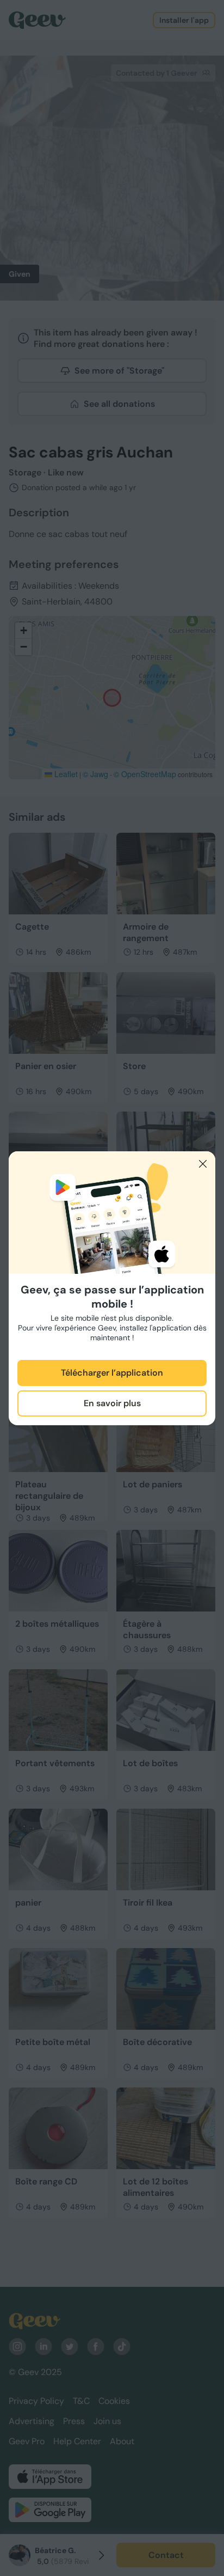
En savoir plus (112, 1403)
